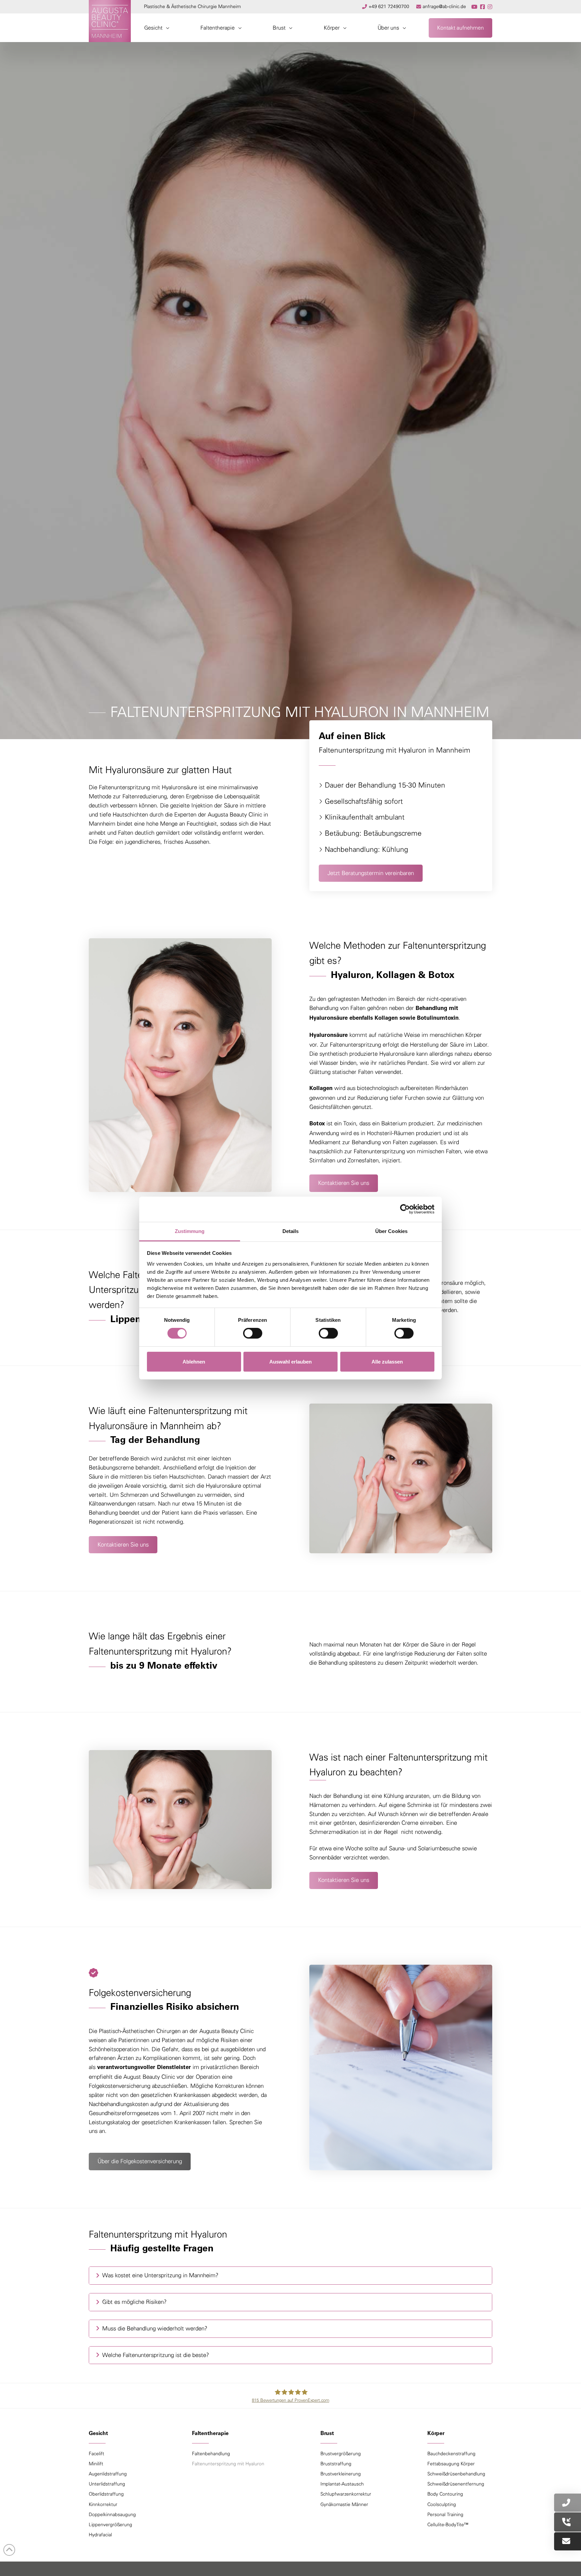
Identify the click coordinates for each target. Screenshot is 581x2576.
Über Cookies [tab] (391, 1231)
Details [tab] (291, 1231)
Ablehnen (194, 1362)
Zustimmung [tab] (190, 1231)
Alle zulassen (387, 1362)
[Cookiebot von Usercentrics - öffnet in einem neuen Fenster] (405, 1209)
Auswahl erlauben (290, 1362)
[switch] (253, 1333)
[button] (157, 28)
